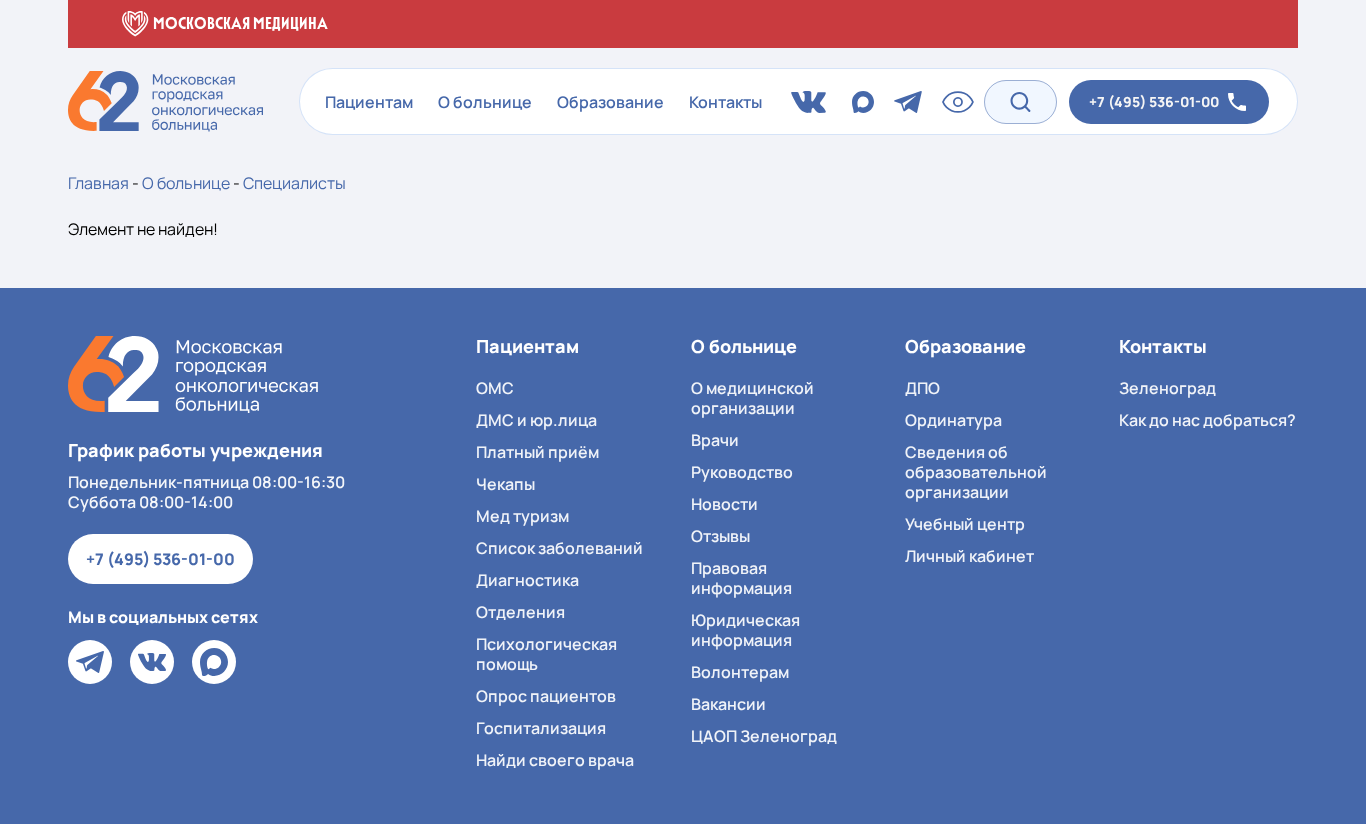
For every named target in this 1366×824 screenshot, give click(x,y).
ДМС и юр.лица (536, 420)
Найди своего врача (555, 760)
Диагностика (527, 580)
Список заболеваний (559, 548)
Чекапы (505, 484)
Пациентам (369, 102)
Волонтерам (740, 672)
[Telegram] (90, 662)
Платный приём (537, 452)
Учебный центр (965, 524)
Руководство (742, 472)
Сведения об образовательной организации (976, 472)
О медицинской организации (752, 398)
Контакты (725, 102)
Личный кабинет (969, 556)
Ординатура (953, 420)
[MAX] (214, 662)
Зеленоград (1167, 388)
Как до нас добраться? (1207, 420)
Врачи (715, 440)
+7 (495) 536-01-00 (160, 559)
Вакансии (728, 704)
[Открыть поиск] (1020, 101)
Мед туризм (522, 516)
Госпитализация (541, 728)
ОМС (495, 388)
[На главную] (193, 374)
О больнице (485, 102)
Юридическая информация (745, 630)
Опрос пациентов (546, 696)
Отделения (520, 612)
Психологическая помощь (546, 654)
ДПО (922, 388)
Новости (724, 504)
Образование (610, 102)
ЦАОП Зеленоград (764, 736)
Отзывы (720, 536)
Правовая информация (741, 578)
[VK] (152, 662)
